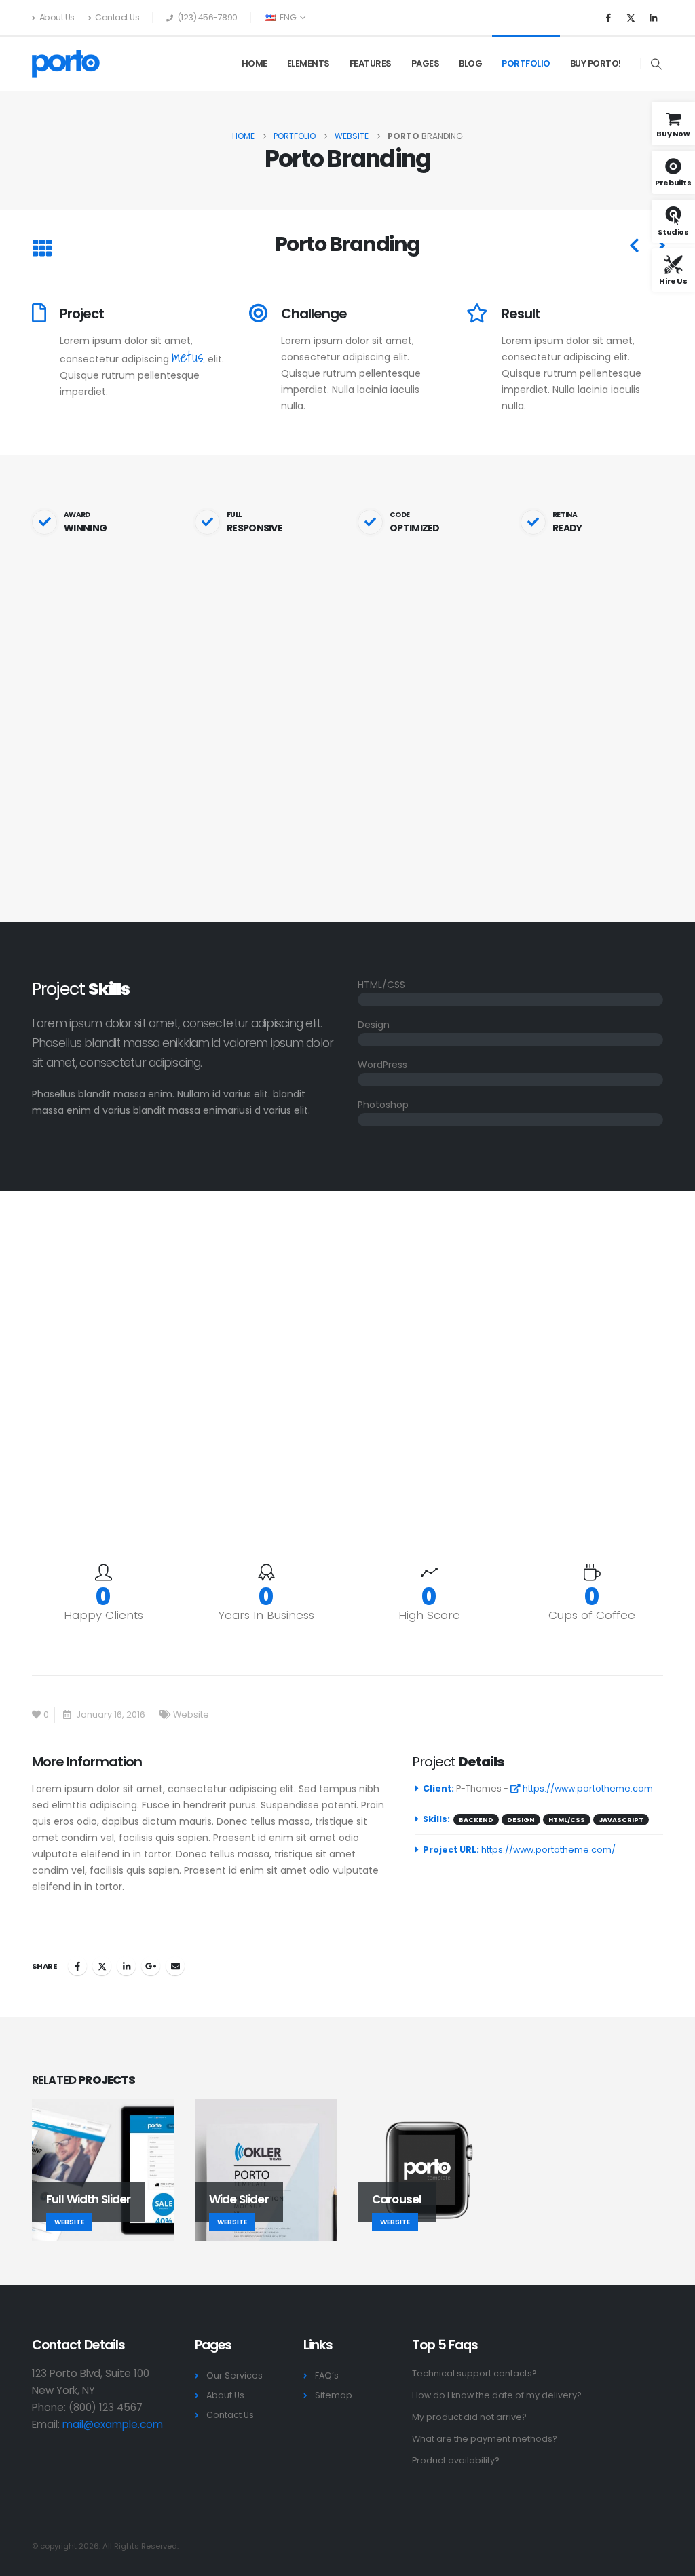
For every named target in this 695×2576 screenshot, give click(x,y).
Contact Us (117, 17)
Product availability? (456, 2460)
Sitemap (334, 2395)
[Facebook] (608, 18)
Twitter (102, 1966)
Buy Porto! (596, 63)
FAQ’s (327, 2375)
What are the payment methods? (485, 2439)
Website (191, 1715)
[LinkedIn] (653, 18)
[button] (657, 64)
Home (255, 63)
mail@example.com (113, 2424)
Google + (151, 1966)
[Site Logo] (66, 64)
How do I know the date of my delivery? (497, 2395)
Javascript (621, 1820)
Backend (476, 1820)
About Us (57, 17)
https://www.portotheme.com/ (548, 1850)
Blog (470, 63)
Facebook (77, 1966)
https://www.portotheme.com (587, 1788)
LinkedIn (126, 1966)
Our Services (234, 2375)
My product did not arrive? (469, 2417)
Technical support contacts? (474, 2373)
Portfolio (526, 63)
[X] (631, 18)
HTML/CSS (567, 1820)
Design (521, 1820)
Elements (308, 63)
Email (175, 1966)
